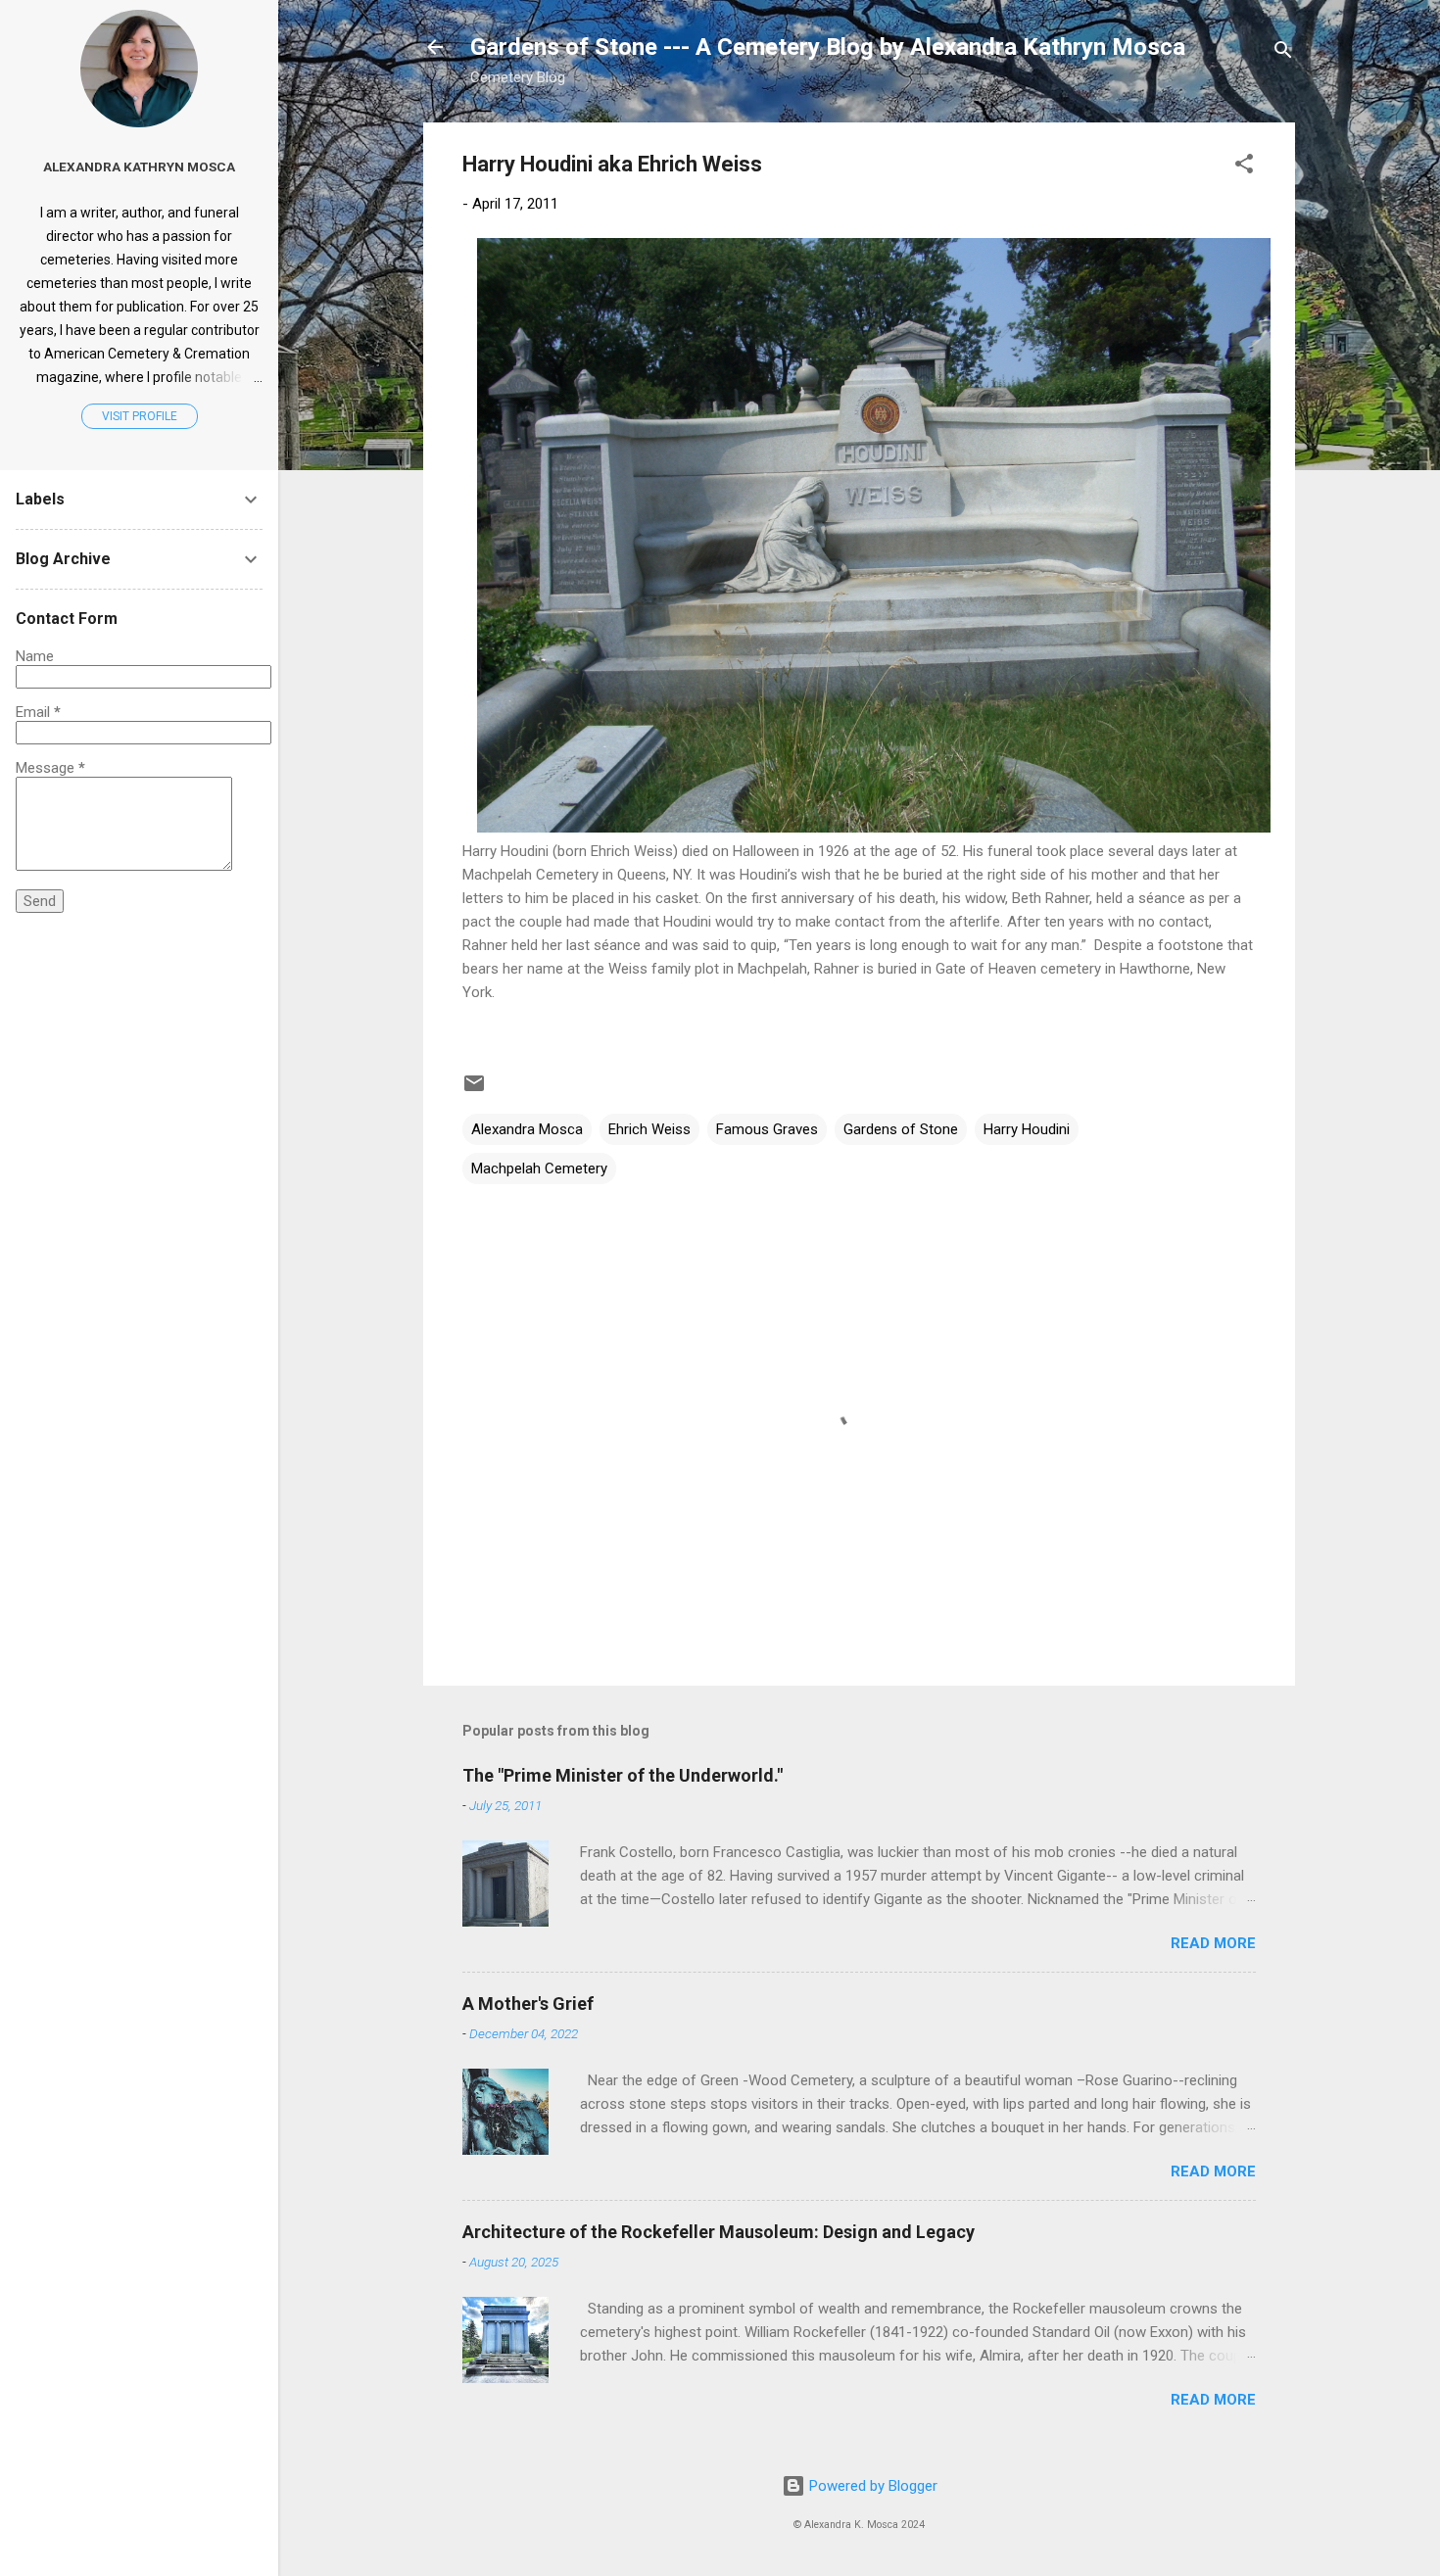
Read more (1213, 1943)
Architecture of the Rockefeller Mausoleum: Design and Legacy (719, 2232)
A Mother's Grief (528, 2004)
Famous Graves (767, 1129)
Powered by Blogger (871, 2486)
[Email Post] (474, 1090)
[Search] (1283, 53)
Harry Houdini (1027, 1129)
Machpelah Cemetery (539, 1169)
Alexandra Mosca (527, 1129)
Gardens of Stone (901, 1129)
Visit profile (140, 416)
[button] (1244, 167)
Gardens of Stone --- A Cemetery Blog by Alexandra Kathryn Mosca (828, 47)
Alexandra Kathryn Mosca (139, 167)
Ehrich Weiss (649, 1129)
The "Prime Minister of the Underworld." (623, 1775)
